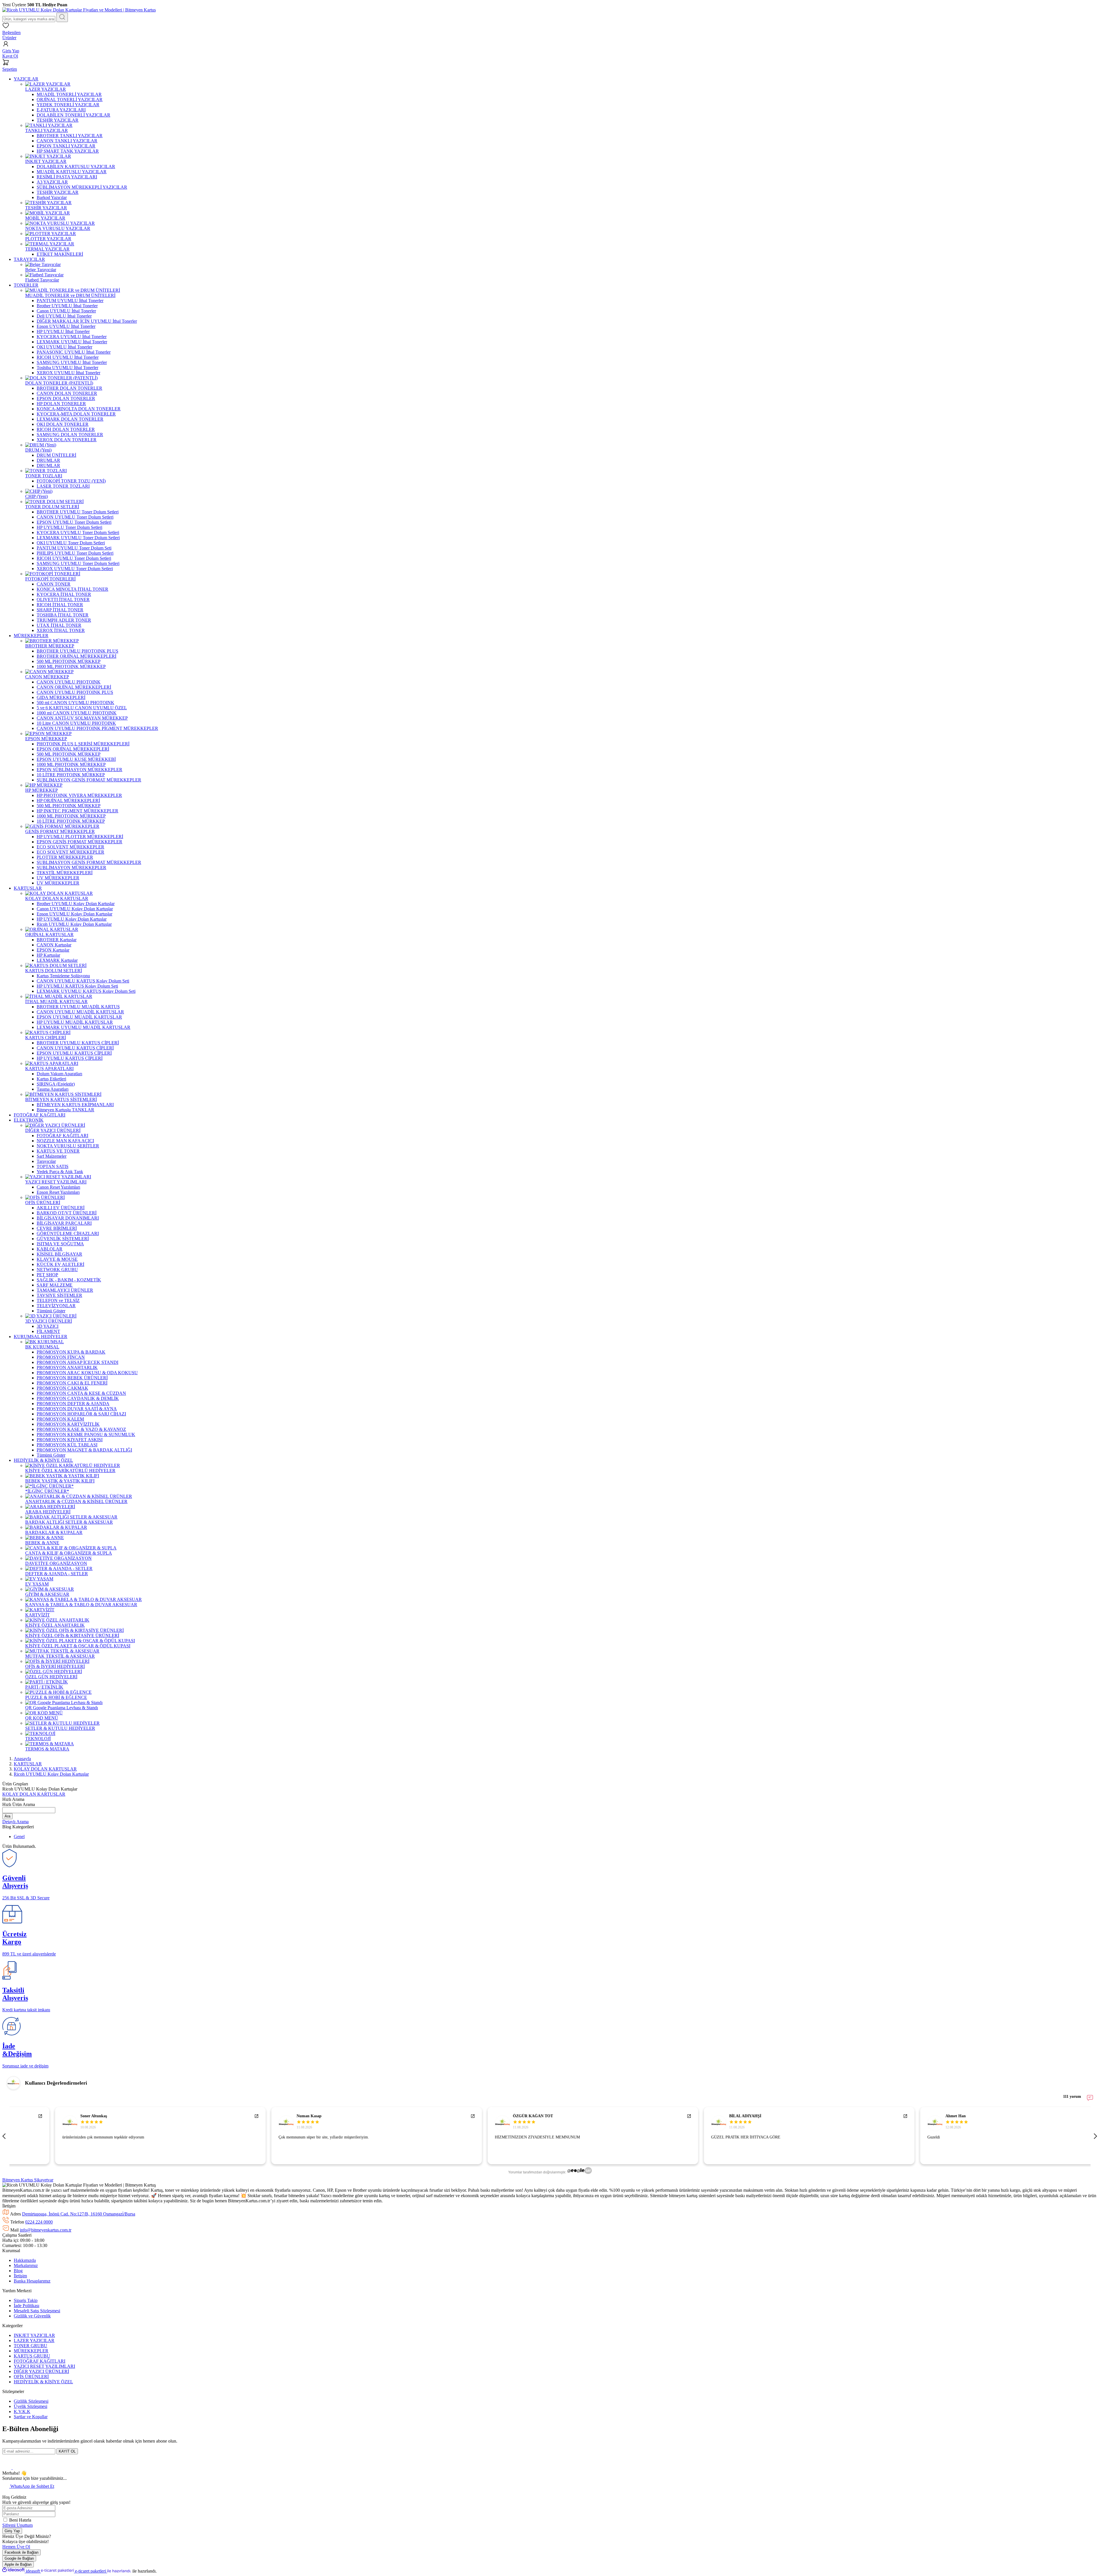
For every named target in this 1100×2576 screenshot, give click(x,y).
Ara (7, 1816)
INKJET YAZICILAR (34, 2335)
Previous (5, 2136)
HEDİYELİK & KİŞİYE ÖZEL (43, 2382)
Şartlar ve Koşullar (31, 2417)
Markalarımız (26, 2265)
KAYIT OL (67, 2451)
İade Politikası (26, 2306)
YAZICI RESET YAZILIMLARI (44, 2366)
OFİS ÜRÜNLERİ (31, 2377)
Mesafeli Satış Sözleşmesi (37, 2311)
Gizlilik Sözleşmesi (31, 2401)
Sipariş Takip (26, 2300)
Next (1095, 2136)
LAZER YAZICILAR (34, 2340)
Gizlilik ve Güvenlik (32, 2316)
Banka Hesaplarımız (32, 2281)
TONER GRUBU (31, 2346)
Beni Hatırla (20, 2520)
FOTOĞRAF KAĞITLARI (40, 2361)
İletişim (20, 2276)
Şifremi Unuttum (17, 2525)
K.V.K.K (22, 2411)
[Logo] (79, 10)
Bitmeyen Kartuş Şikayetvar (28, 2180)
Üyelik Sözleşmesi (31, 2406)
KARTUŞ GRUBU (32, 2356)
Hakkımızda (25, 2260)
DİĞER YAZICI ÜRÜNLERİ (41, 2371)
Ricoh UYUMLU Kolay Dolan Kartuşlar (51, 1774)
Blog (18, 2271)
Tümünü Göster (51, 1311)
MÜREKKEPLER (31, 2351)
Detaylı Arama (15, 1822)
